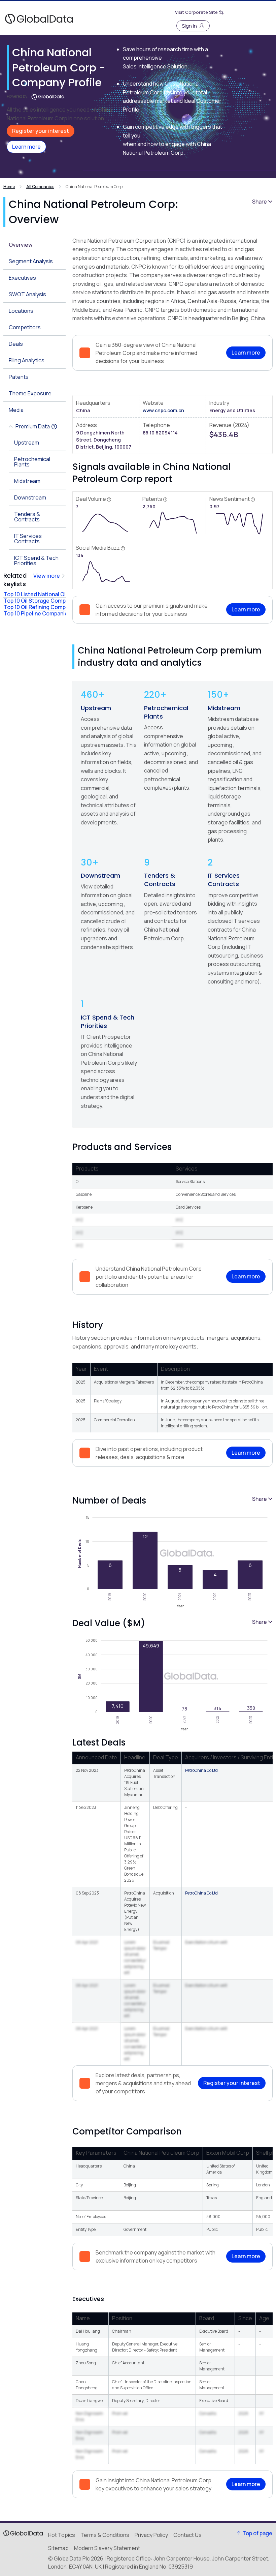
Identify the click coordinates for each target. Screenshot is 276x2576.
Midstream (224, 708)
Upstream (96, 708)
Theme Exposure (30, 393)
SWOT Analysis (27, 294)
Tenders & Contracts (160, 880)
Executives (22, 278)
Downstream (100, 875)
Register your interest (41, 131)
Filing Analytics (27, 360)
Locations (21, 311)
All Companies (40, 187)
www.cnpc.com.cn (163, 410)
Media (16, 410)
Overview (21, 245)
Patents (19, 377)
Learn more (26, 147)
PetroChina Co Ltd (201, 1770)
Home (9, 187)
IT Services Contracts (224, 880)
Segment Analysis (31, 261)
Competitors (25, 327)
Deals (16, 344)
